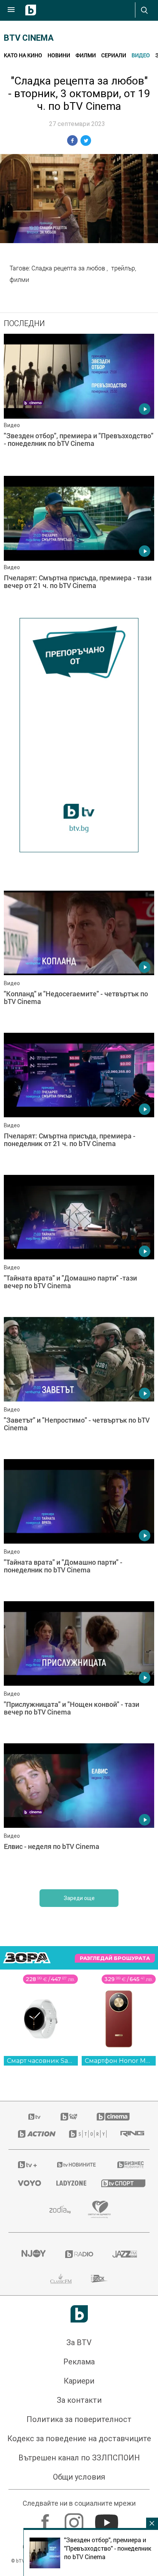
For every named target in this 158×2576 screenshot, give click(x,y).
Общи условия (79, 2477)
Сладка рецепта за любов (69, 268)
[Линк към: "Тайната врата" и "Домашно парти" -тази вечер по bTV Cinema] (79, 1244)
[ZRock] (100, 2279)
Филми (86, 55)
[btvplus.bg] (27, 2165)
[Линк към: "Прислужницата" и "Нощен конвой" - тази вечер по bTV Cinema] (79, 1670)
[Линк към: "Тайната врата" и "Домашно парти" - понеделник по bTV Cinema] (79, 1528)
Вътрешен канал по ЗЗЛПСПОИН (79, 2458)
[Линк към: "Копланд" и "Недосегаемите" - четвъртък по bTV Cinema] (79, 960)
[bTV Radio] (79, 2254)
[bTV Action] (34, 2134)
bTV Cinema (29, 38)
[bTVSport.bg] (121, 2183)
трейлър (123, 268)
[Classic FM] (61, 2279)
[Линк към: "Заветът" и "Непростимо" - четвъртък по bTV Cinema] (79, 1386)
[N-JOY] (33, 2254)
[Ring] (130, 2134)
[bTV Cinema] (113, 2117)
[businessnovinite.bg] (129, 2165)
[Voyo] (28, 2183)
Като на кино (23, 55)
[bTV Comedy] (69, 2117)
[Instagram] (75, 2519)
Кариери (79, 2381)
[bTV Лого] (79, 2314)
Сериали (114, 55)
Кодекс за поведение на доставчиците (79, 2439)
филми (19, 280)
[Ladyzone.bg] (69, 2183)
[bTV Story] (85, 2134)
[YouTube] (108, 2519)
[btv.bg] (35, 2117)
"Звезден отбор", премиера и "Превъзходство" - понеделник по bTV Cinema (108, 2548)
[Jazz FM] (125, 2254)
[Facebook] (46, 2519)
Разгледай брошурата (115, 1958)
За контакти (79, 2400)
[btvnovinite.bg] (77, 2165)
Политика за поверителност (79, 2419)
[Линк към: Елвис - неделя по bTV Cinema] (79, 1812)
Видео (141, 55)
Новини (59, 55)
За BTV (79, 2342)
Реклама (79, 2362)
